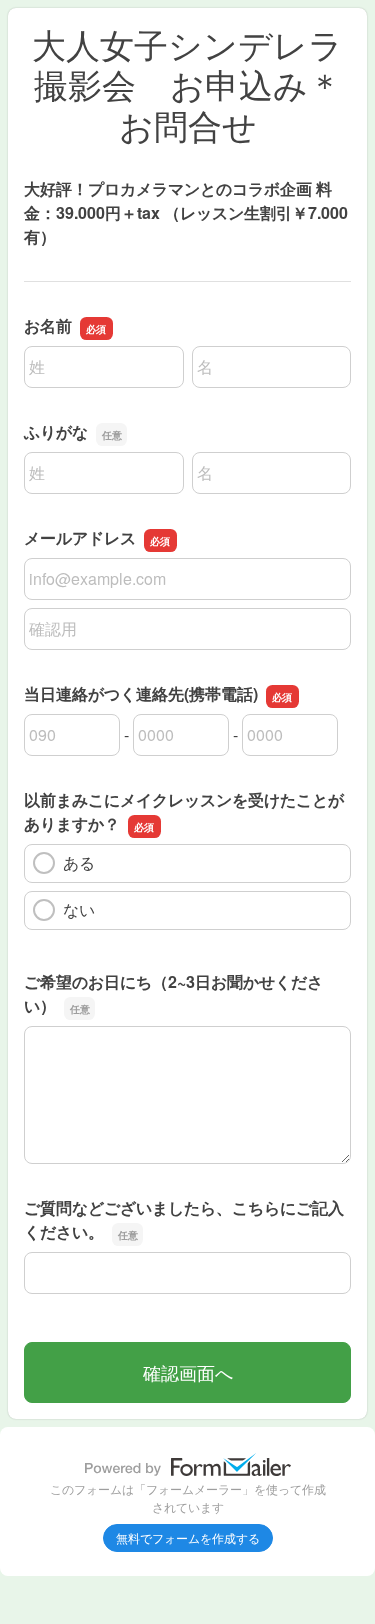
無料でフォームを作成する (188, 1537)
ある (79, 862)
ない (79, 909)
